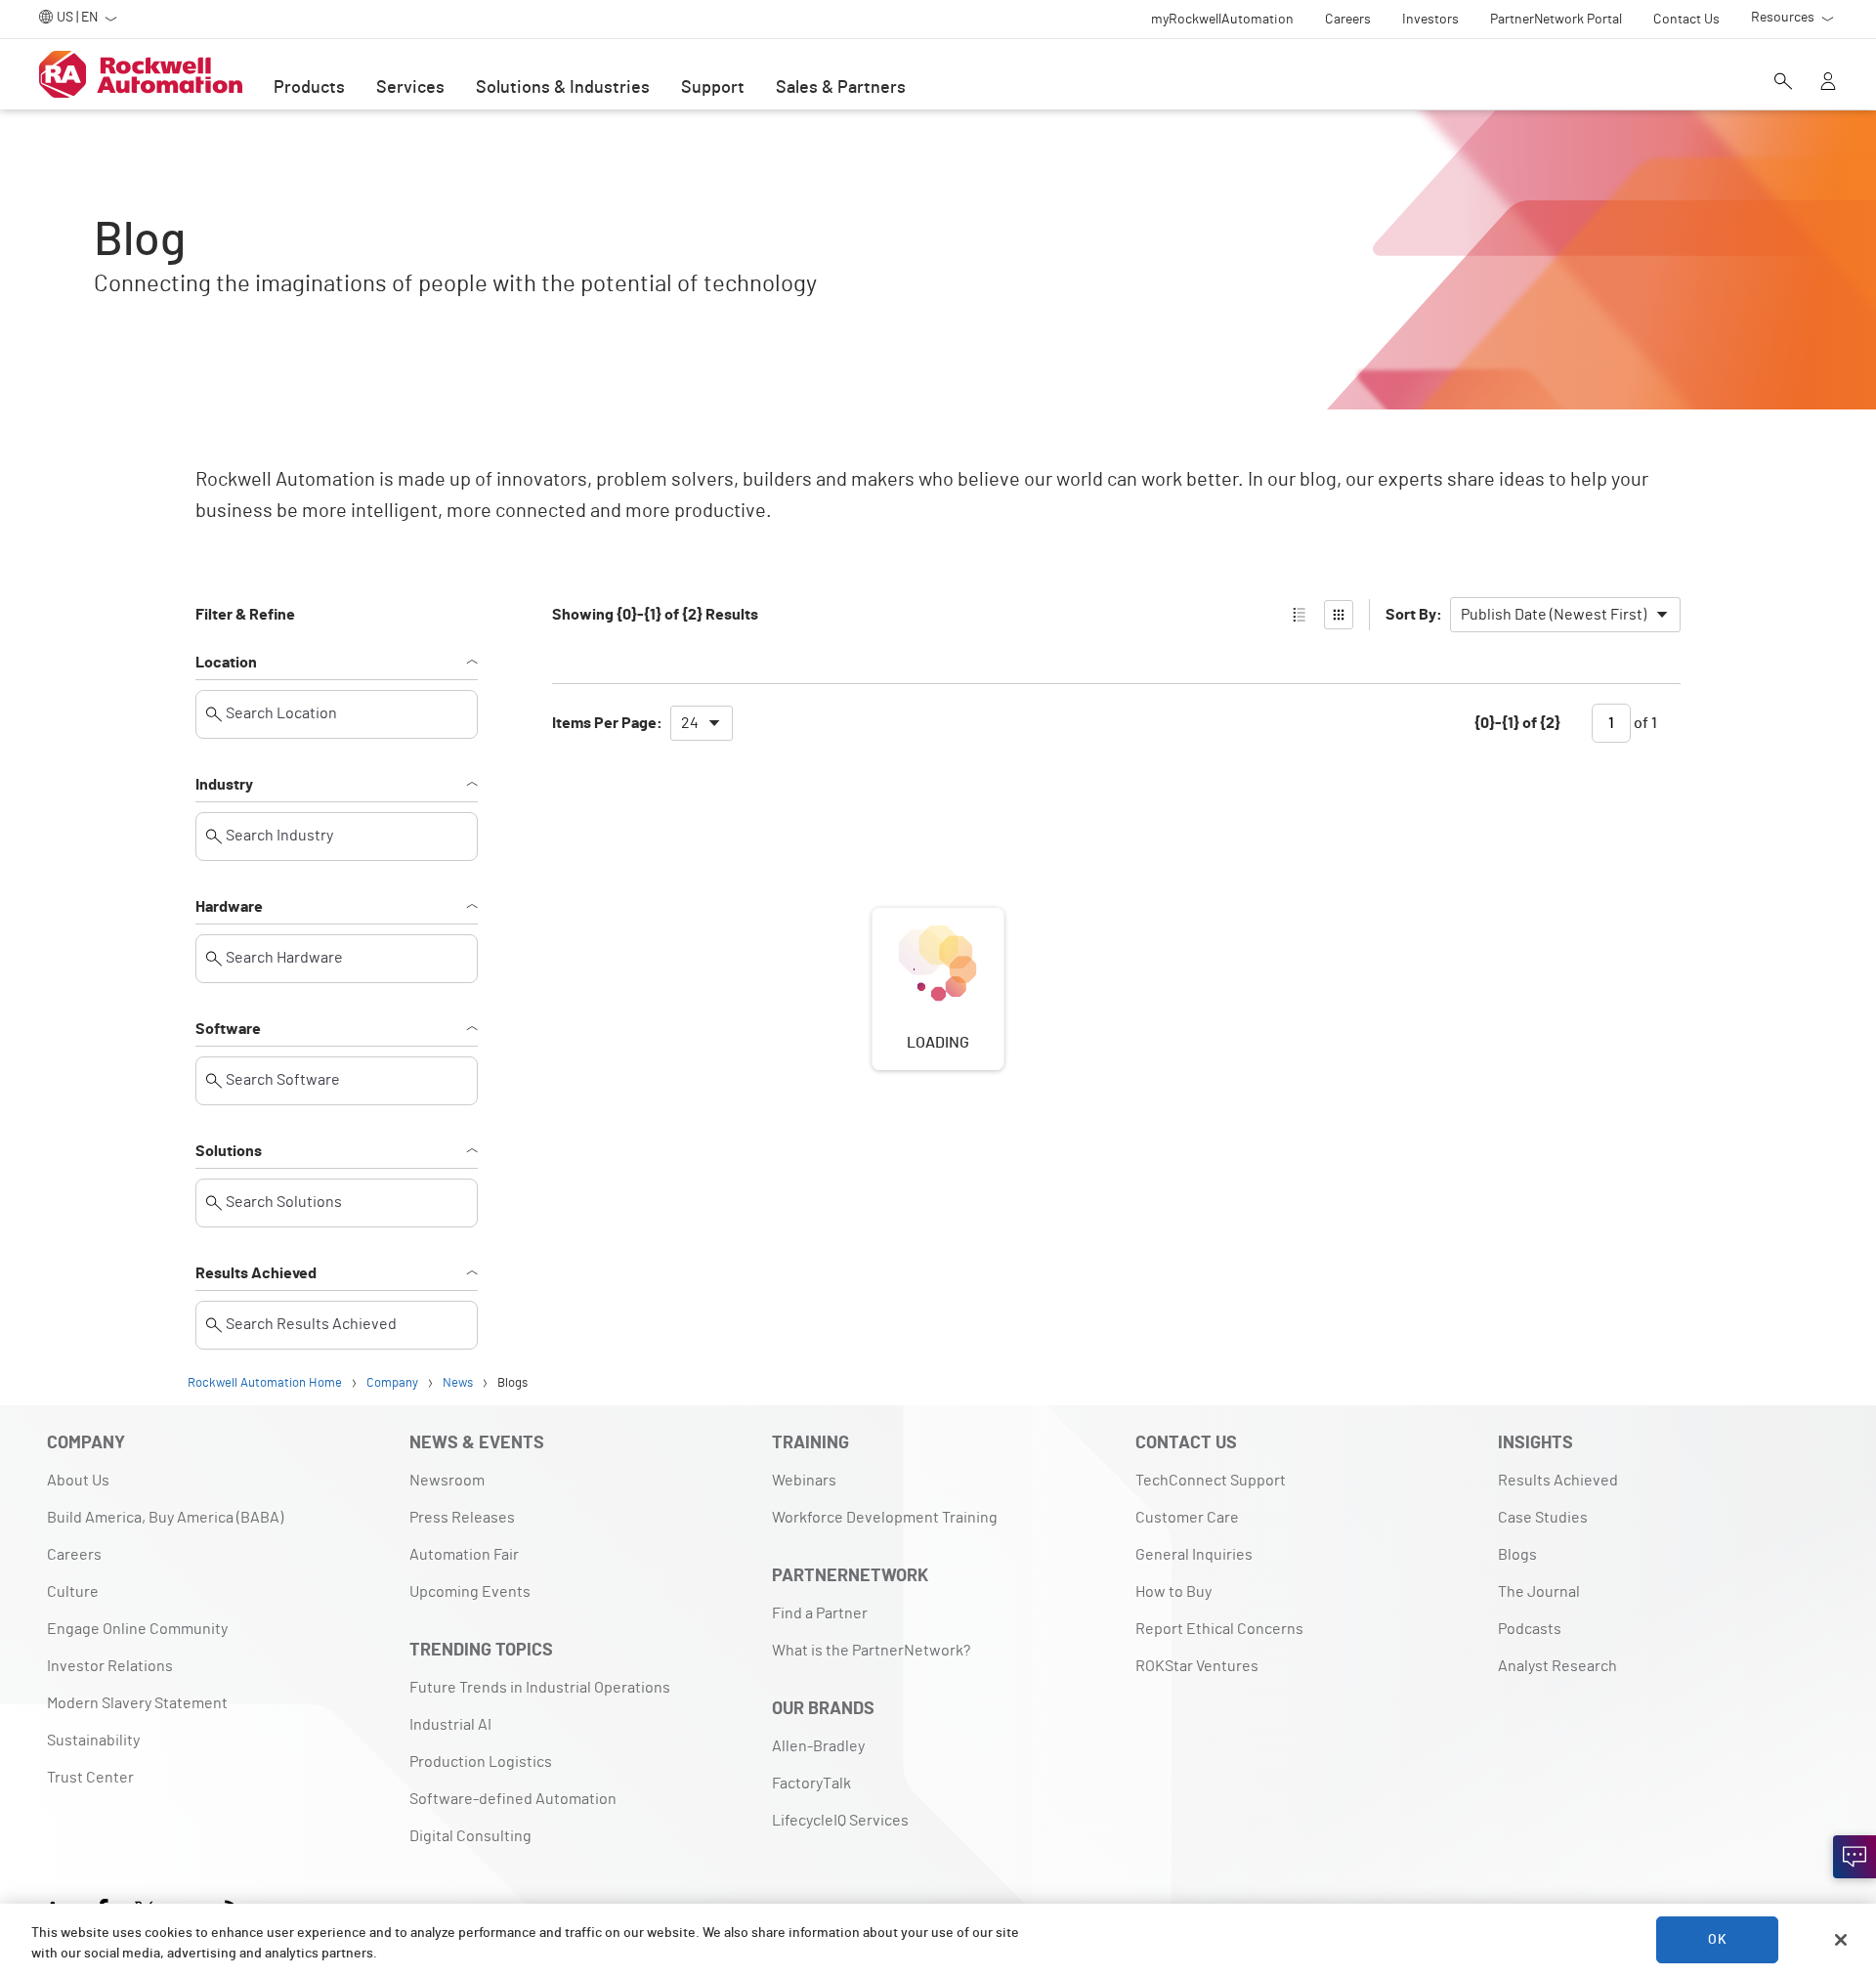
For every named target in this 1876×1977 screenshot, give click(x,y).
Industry (224, 785)
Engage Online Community (137, 1629)
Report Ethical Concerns (1219, 1629)
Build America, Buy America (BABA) (165, 1518)
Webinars (804, 1481)
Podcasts (1530, 1629)
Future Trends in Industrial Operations (540, 1688)
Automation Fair (464, 1555)
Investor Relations (110, 1666)
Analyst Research (1557, 1666)
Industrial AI (450, 1725)
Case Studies (1543, 1518)
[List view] (1300, 615)
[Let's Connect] (1855, 1857)
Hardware (229, 907)
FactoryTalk (811, 1784)
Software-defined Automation (513, 1799)
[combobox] (1565, 615)
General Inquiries (1194, 1555)
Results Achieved (256, 1273)
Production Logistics (481, 1762)
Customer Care (1187, 1518)
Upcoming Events (470, 1592)
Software (228, 1029)
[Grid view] (1339, 615)
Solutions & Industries (563, 88)
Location (226, 663)
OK (1717, 1940)
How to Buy (1173, 1592)
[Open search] (1783, 83)
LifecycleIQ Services (840, 1821)
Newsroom (447, 1481)
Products (309, 88)
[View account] (1828, 83)
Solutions (229, 1151)
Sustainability (93, 1741)
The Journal (1539, 1592)
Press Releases (462, 1518)
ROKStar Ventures (1197, 1666)
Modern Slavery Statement (137, 1703)
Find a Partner (820, 1613)
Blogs (1517, 1555)
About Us (78, 1481)
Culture (73, 1592)
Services (410, 88)
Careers (74, 1555)
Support (713, 88)
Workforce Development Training (885, 1518)
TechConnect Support (1211, 1481)
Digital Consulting (470, 1836)
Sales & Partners (841, 88)
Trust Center (90, 1778)
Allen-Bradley (818, 1746)
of (1644, 723)
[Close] (1841, 1940)
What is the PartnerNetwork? (871, 1651)
